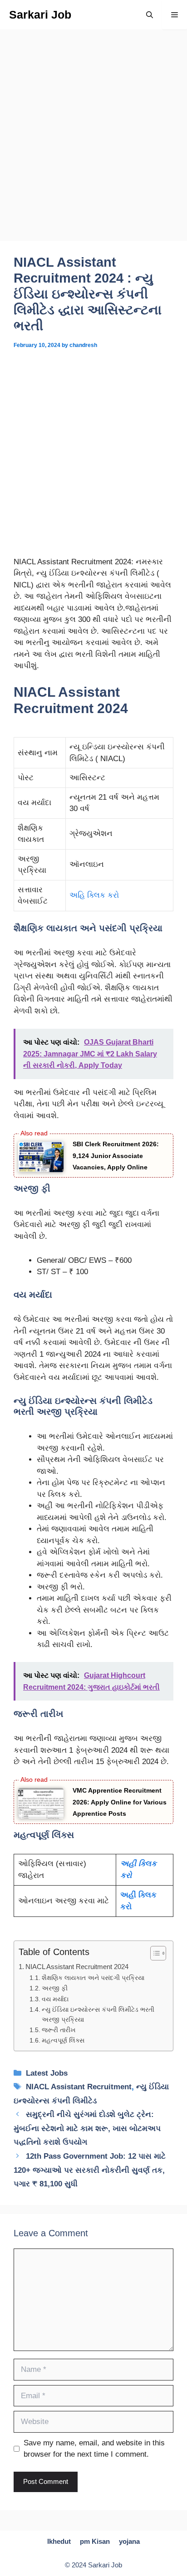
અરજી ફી (55, 1988)
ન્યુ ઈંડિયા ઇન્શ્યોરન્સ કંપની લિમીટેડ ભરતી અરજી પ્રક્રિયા (98, 2015)
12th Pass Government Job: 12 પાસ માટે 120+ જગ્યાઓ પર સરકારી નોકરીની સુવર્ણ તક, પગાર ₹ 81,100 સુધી (90, 2170)
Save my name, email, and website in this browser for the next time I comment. (94, 2449)
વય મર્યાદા (55, 1999)
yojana (129, 2541)
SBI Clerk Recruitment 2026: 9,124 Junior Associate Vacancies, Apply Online (116, 1156)
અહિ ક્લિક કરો (94, 895)
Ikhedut (59, 2541)
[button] (150, 15)
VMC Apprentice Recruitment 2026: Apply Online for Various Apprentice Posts (120, 1802)
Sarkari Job (40, 15)
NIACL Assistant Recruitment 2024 (77, 1967)
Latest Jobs (47, 2073)
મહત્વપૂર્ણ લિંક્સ (63, 2041)
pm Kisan (95, 2541)
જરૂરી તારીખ (59, 2030)
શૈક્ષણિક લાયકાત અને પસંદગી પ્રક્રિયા (93, 1978)
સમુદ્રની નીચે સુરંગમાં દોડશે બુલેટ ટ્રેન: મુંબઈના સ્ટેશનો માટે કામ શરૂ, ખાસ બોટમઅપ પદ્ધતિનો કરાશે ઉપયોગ (87, 2128)
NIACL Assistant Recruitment (79, 2087)
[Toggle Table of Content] (154, 1953)
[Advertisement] (93, 144)
